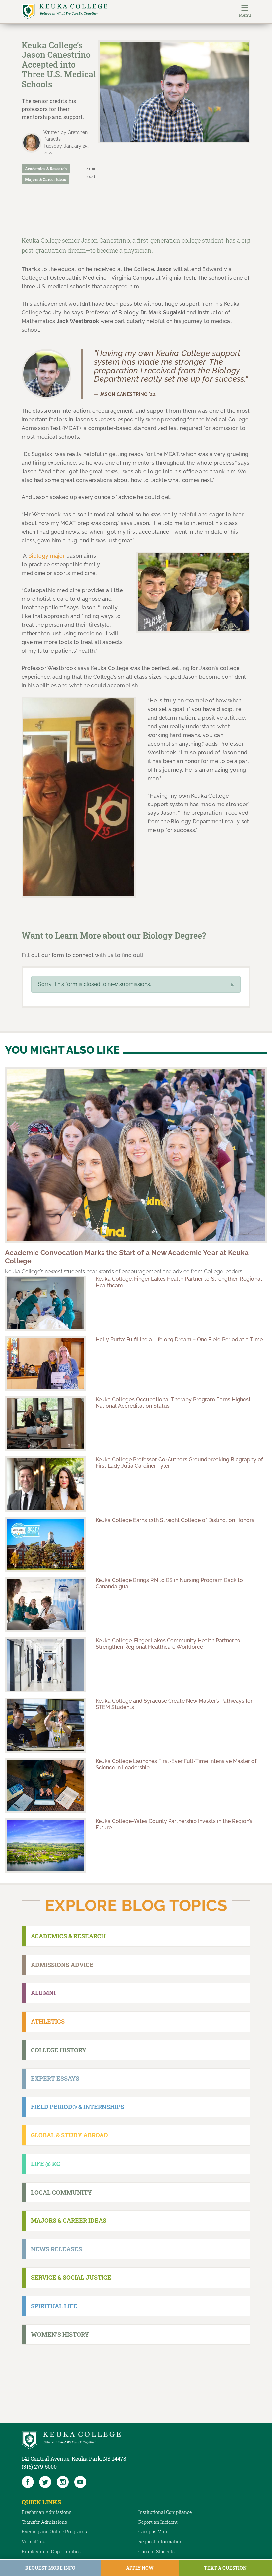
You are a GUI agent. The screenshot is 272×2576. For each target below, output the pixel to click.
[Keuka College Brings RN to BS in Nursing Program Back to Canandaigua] (45, 1605)
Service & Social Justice (71, 2277)
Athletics (48, 2021)
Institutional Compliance (165, 2512)
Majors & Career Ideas (45, 179)
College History (59, 2050)
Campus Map (153, 2532)
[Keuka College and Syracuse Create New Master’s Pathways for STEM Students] (45, 1725)
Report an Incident (158, 2522)
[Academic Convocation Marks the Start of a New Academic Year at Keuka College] (136, 1155)
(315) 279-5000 (39, 2467)
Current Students (157, 2552)
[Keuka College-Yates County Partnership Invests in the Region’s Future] (45, 1845)
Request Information (161, 2542)
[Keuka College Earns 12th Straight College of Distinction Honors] (45, 1544)
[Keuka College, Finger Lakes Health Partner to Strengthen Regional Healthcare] (45, 1303)
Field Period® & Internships (78, 2107)
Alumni (43, 1993)
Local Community (61, 2192)
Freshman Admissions (46, 2512)
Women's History (60, 2334)
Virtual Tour (34, 2542)
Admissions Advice (62, 1965)
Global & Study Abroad (69, 2135)
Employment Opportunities (51, 2552)
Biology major (46, 556)
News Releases (56, 2249)
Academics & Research (46, 169)
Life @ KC (46, 2164)
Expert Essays (55, 2078)
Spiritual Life (54, 2306)
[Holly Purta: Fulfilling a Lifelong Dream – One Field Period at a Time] (45, 1364)
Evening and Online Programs (54, 2532)
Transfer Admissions (44, 2522)
